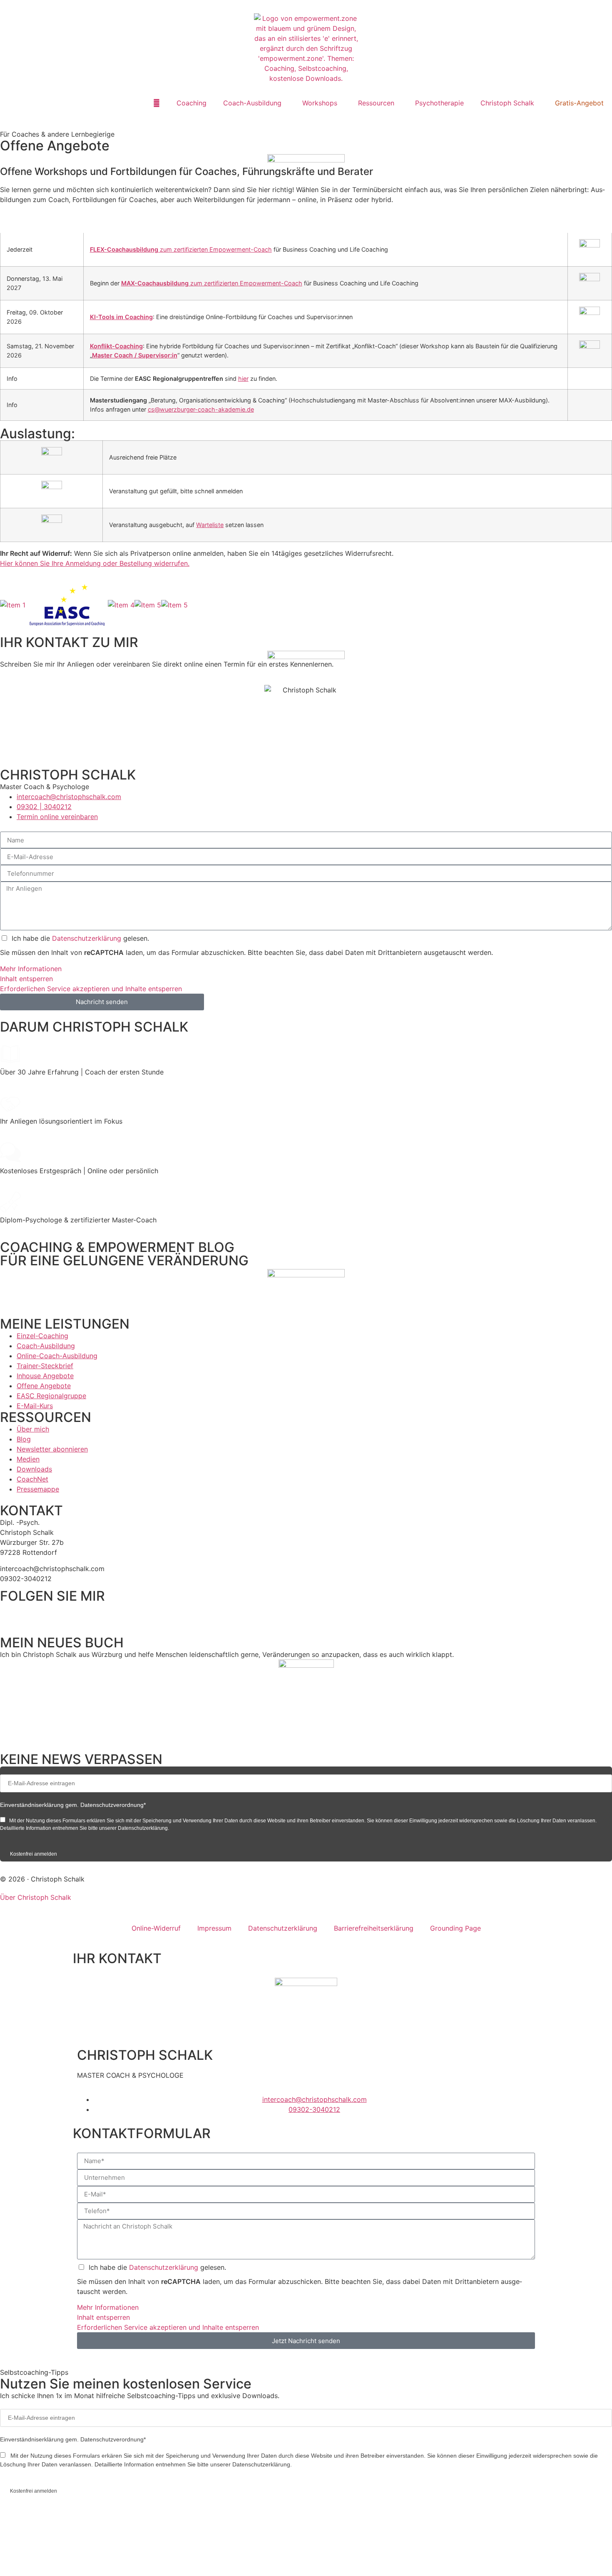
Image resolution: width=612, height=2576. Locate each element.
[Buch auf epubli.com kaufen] (306, 1701)
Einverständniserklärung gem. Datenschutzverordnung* (73, 1805)
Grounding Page (455, 1928)
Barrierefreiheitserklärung (374, 1928)
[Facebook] (10, 1613)
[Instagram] (56, 1613)
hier (243, 379)
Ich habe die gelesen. (80, 938)
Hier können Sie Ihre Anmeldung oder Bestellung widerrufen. (95, 563)
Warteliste (210, 525)
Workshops (320, 103)
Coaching (192, 103)
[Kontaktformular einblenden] (83, 2559)
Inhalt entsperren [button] (26, 979)
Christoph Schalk (507, 103)
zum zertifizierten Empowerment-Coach (181, 249)
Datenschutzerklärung (88, 938)
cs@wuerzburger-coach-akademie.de (201, 409)
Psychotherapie (439, 103)
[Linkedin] (33, 1613)
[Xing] (79, 1613)
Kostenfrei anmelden (34, 1854)
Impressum (214, 1928)
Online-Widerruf (156, 1928)
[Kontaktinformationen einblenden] (83, 2527)
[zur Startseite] (306, 48)
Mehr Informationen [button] (31, 969)
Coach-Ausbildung (252, 103)
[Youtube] (102, 1613)
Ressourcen (376, 103)
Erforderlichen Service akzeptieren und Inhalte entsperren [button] (91, 989)
